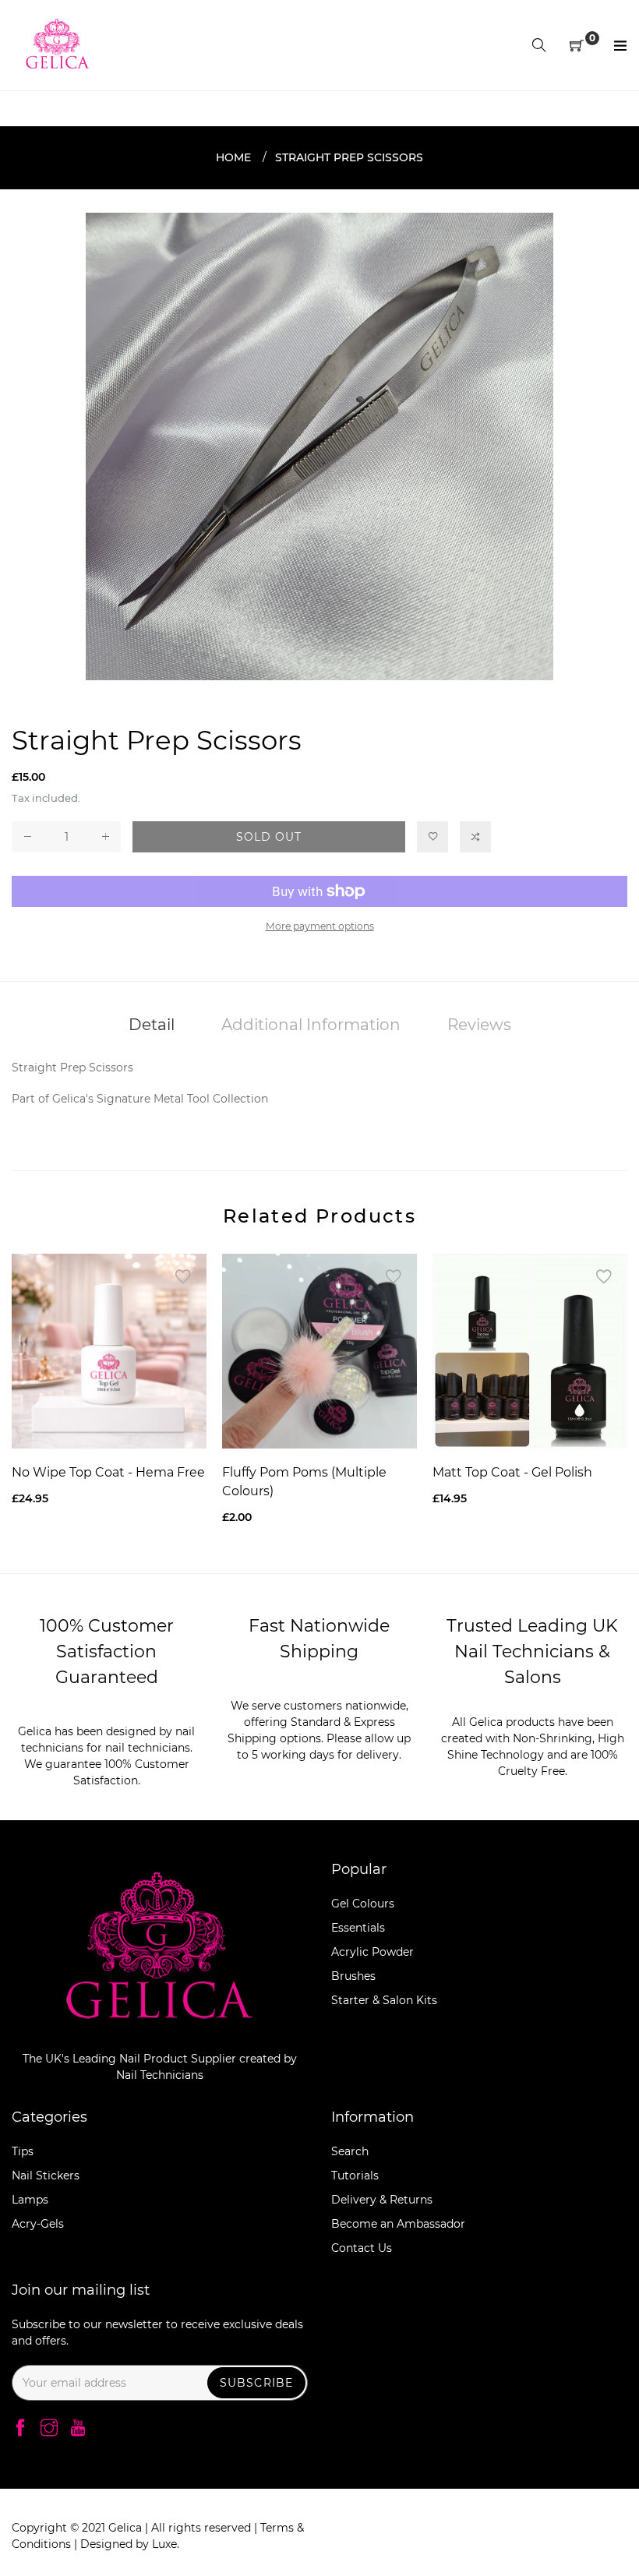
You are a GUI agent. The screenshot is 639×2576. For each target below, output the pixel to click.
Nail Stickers (46, 2175)
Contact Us (362, 2248)
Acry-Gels (38, 2224)
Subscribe (256, 2383)
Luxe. (166, 2544)
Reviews (479, 1025)
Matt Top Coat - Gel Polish (512, 1472)
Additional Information (311, 1025)
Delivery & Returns (382, 2200)
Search (350, 2151)
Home (233, 157)
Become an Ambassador (398, 2224)
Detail (152, 1025)
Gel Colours (363, 1904)
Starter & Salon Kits (384, 2000)
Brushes (353, 1976)
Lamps (30, 2200)
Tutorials (355, 2175)
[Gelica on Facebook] (20, 2429)
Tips (23, 2151)
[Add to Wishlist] (432, 837)
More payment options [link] (320, 926)
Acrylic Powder (372, 1952)
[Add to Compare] (475, 837)
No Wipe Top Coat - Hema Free (108, 1472)
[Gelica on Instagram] (49, 2429)
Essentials (358, 1928)
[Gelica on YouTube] (78, 2429)
